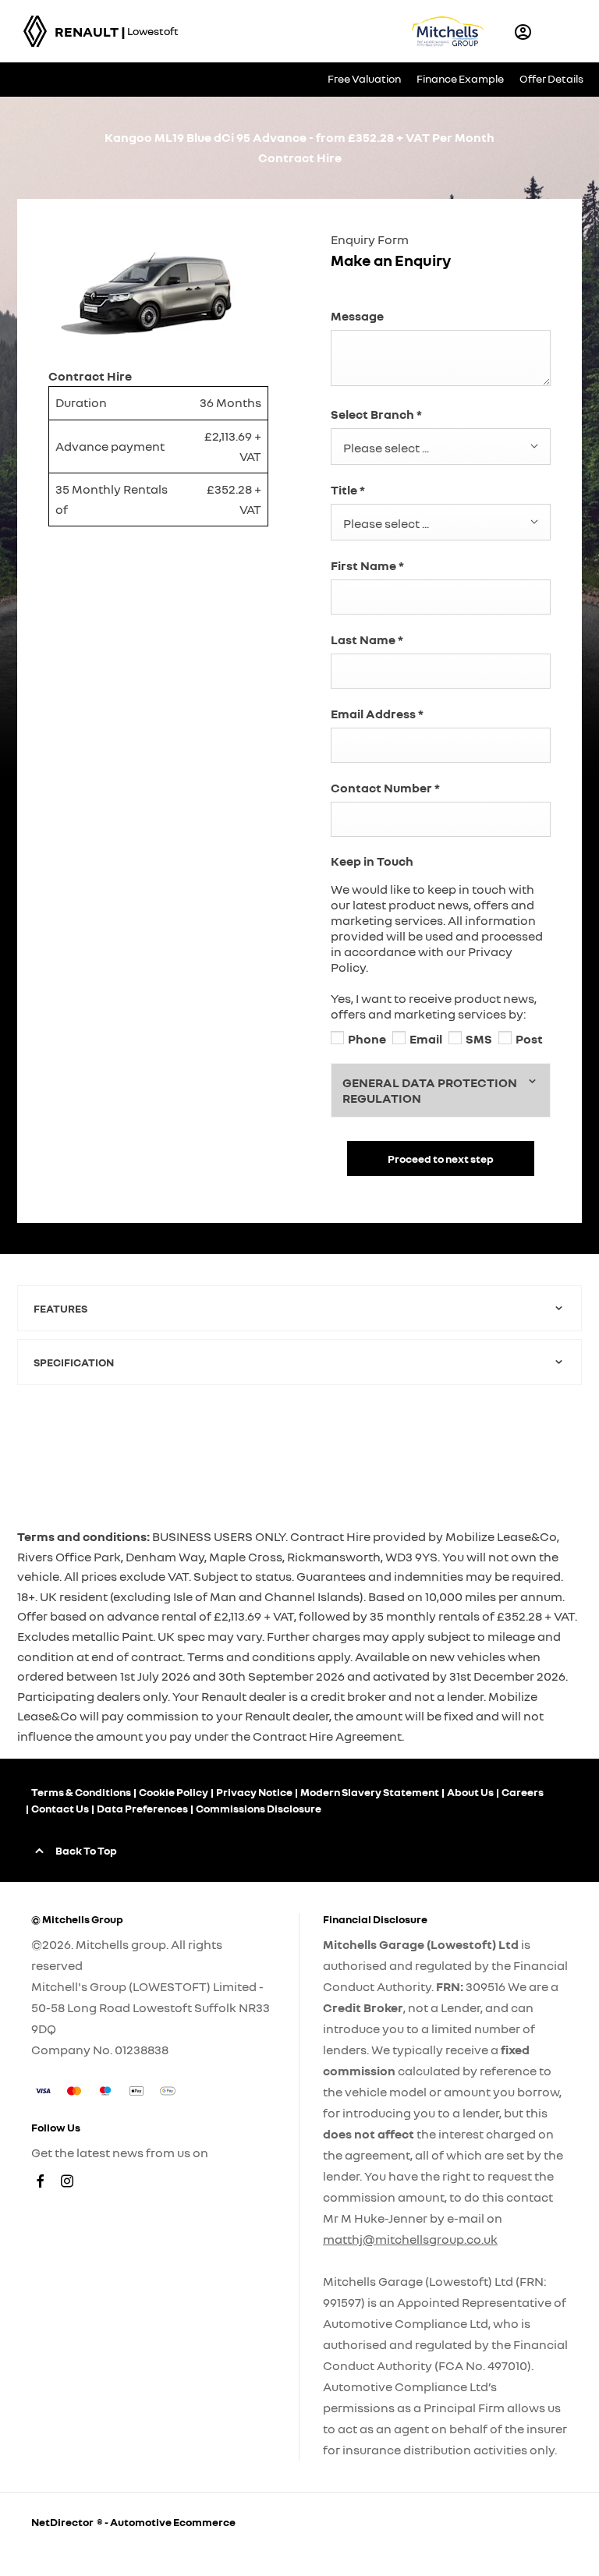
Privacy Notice (254, 1792)
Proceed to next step (441, 1159)
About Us (470, 1792)
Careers (523, 1792)
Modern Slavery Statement (370, 1792)
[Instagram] (67, 2181)
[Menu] (565, 31)
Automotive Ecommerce (173, 2522)
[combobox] (441, 446)
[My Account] (523, 32)
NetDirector (64, 2522)
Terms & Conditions (81, 1792)
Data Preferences (142, 1808)
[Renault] (35, 31)
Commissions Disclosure (259, 1808)
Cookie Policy (174, 1792)
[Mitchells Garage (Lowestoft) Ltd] (448, 31)
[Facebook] (41, 2181)
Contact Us (60, 1808)
